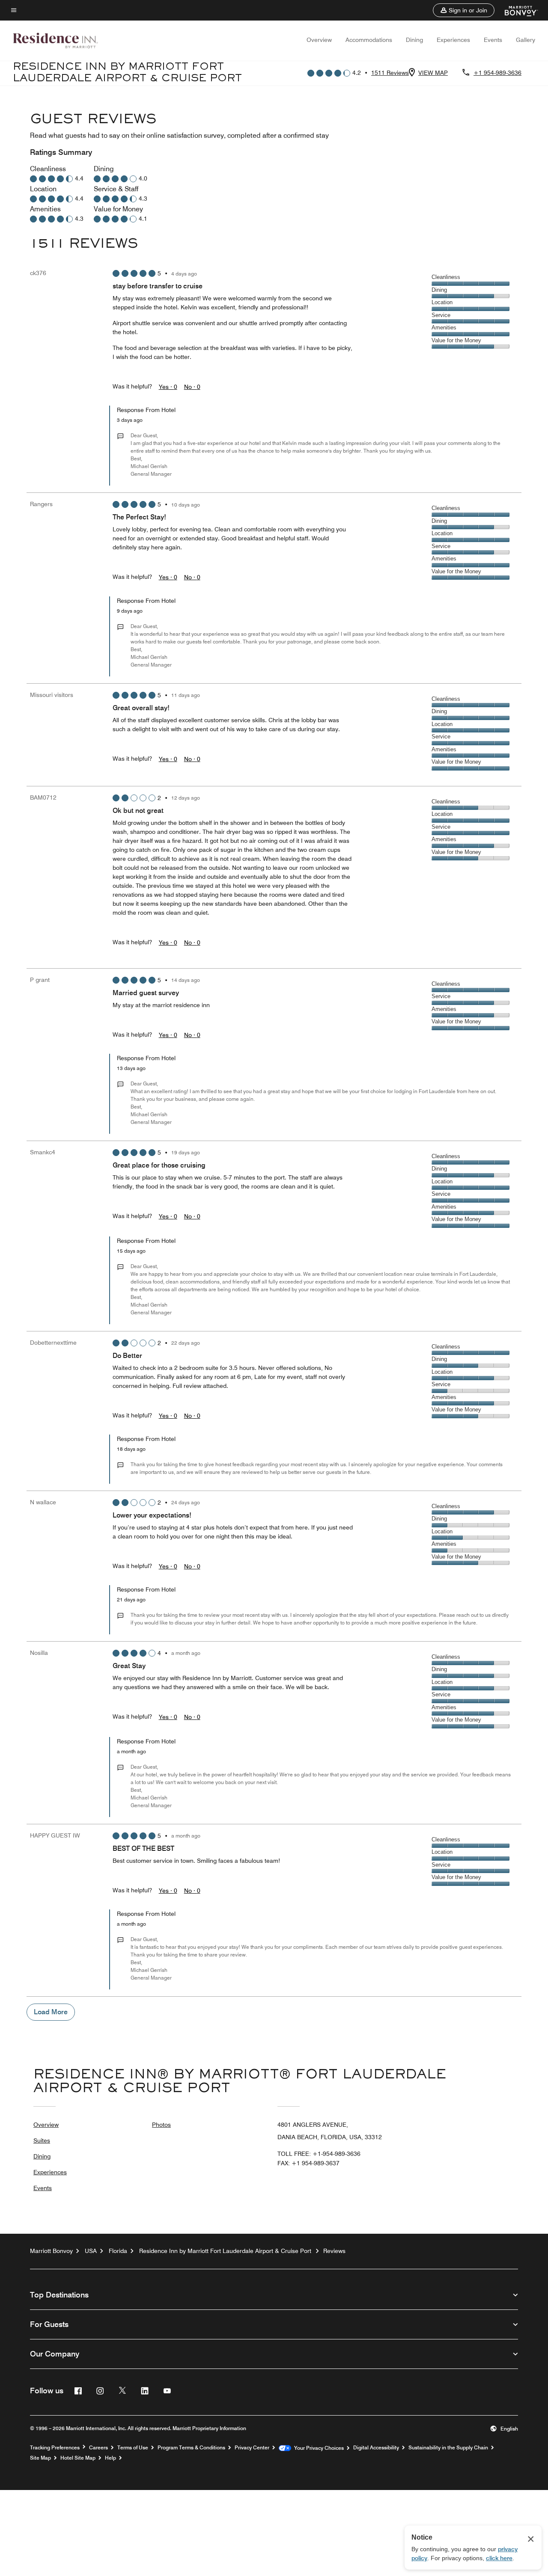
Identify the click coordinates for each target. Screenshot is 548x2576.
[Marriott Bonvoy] (516, 10)
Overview (319, 40)
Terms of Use (133, 2448)
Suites (42, 2140)
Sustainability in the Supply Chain (448, 2448)
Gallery (526, 40)
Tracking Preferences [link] (55, 2448)
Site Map (40, 2458)
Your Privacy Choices (317, 2448)
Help (110, 2458)
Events (493, 40)
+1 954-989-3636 (497, 73)
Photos (161, 2125)
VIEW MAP (433, 73)
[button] (464, 10)
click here (499, 2558)
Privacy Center (252, 2448)
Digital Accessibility (376, 2448)
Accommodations (369, 40)
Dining (414, 40)
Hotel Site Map (78, 2458)
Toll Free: (319, 2154)
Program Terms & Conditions (191, 2448)
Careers (98, 2448)
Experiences (453, 40)
